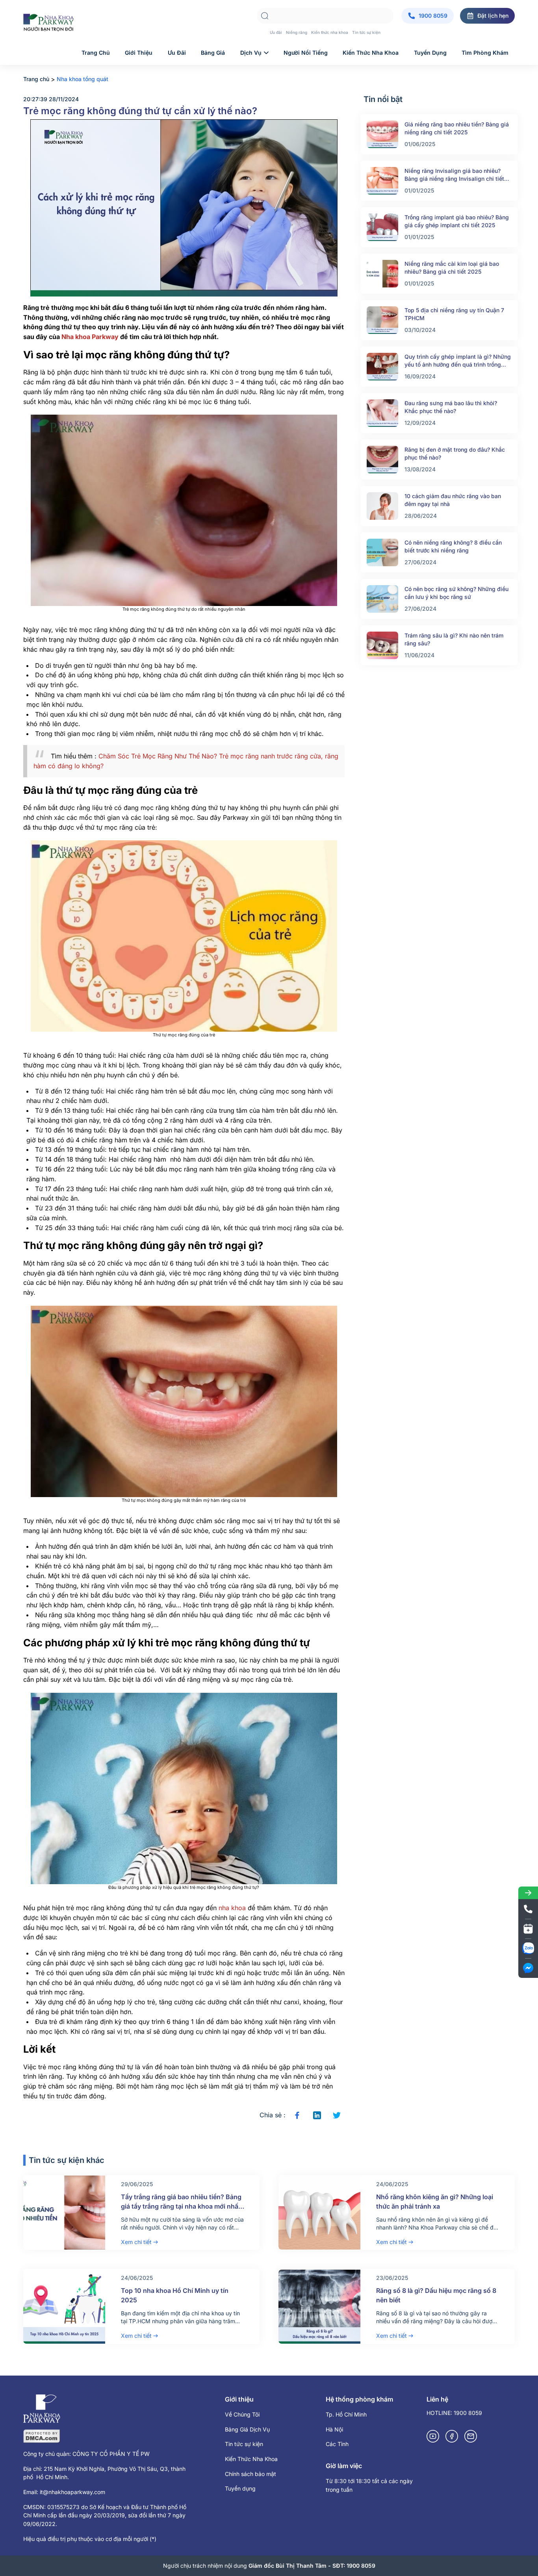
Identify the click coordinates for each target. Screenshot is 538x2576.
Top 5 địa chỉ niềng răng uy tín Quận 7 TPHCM (454, 314)
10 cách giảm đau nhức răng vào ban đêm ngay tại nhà (453, 500)
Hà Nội (334, 2429)
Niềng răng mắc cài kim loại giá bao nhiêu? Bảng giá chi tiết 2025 (452, 268)
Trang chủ (96, 53)
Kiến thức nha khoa (330, 32)
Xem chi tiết (136, 2242)
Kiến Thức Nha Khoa (251, 2459)
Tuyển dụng (430, 53)
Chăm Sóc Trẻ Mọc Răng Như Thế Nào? (158, 756)
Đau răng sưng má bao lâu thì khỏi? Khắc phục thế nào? (451, 407)
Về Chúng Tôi (242, 2414)
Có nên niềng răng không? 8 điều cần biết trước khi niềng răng (453, 546)
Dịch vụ (251, 53)
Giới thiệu (139, 53)
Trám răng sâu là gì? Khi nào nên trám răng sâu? (454, 639)
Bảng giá (213, 53)
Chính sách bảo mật (250, 2474)
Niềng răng (297, 32)
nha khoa (232, 1908)
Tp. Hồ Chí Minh (346, 2414)
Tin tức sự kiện (366, 32)
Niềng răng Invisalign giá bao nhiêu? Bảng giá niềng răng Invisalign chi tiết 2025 (454, 175)
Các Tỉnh (337, 2444)
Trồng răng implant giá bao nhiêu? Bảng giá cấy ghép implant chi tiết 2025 (457, 221)
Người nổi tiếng (306, 53)
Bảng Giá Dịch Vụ (247, 2429)
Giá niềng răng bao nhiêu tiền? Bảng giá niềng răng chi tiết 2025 (457, 128)
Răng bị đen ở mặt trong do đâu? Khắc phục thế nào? (455, 453)
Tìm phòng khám (485, 53)
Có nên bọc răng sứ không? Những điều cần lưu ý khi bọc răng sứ (456, 593)
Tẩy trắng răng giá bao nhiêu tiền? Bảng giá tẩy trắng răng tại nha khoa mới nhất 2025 (181, 2206)
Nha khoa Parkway (90, 337)
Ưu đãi (276, 32)
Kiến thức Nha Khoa (371, 53)
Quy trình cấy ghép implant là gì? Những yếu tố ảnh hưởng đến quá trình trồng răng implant (458, 361)
